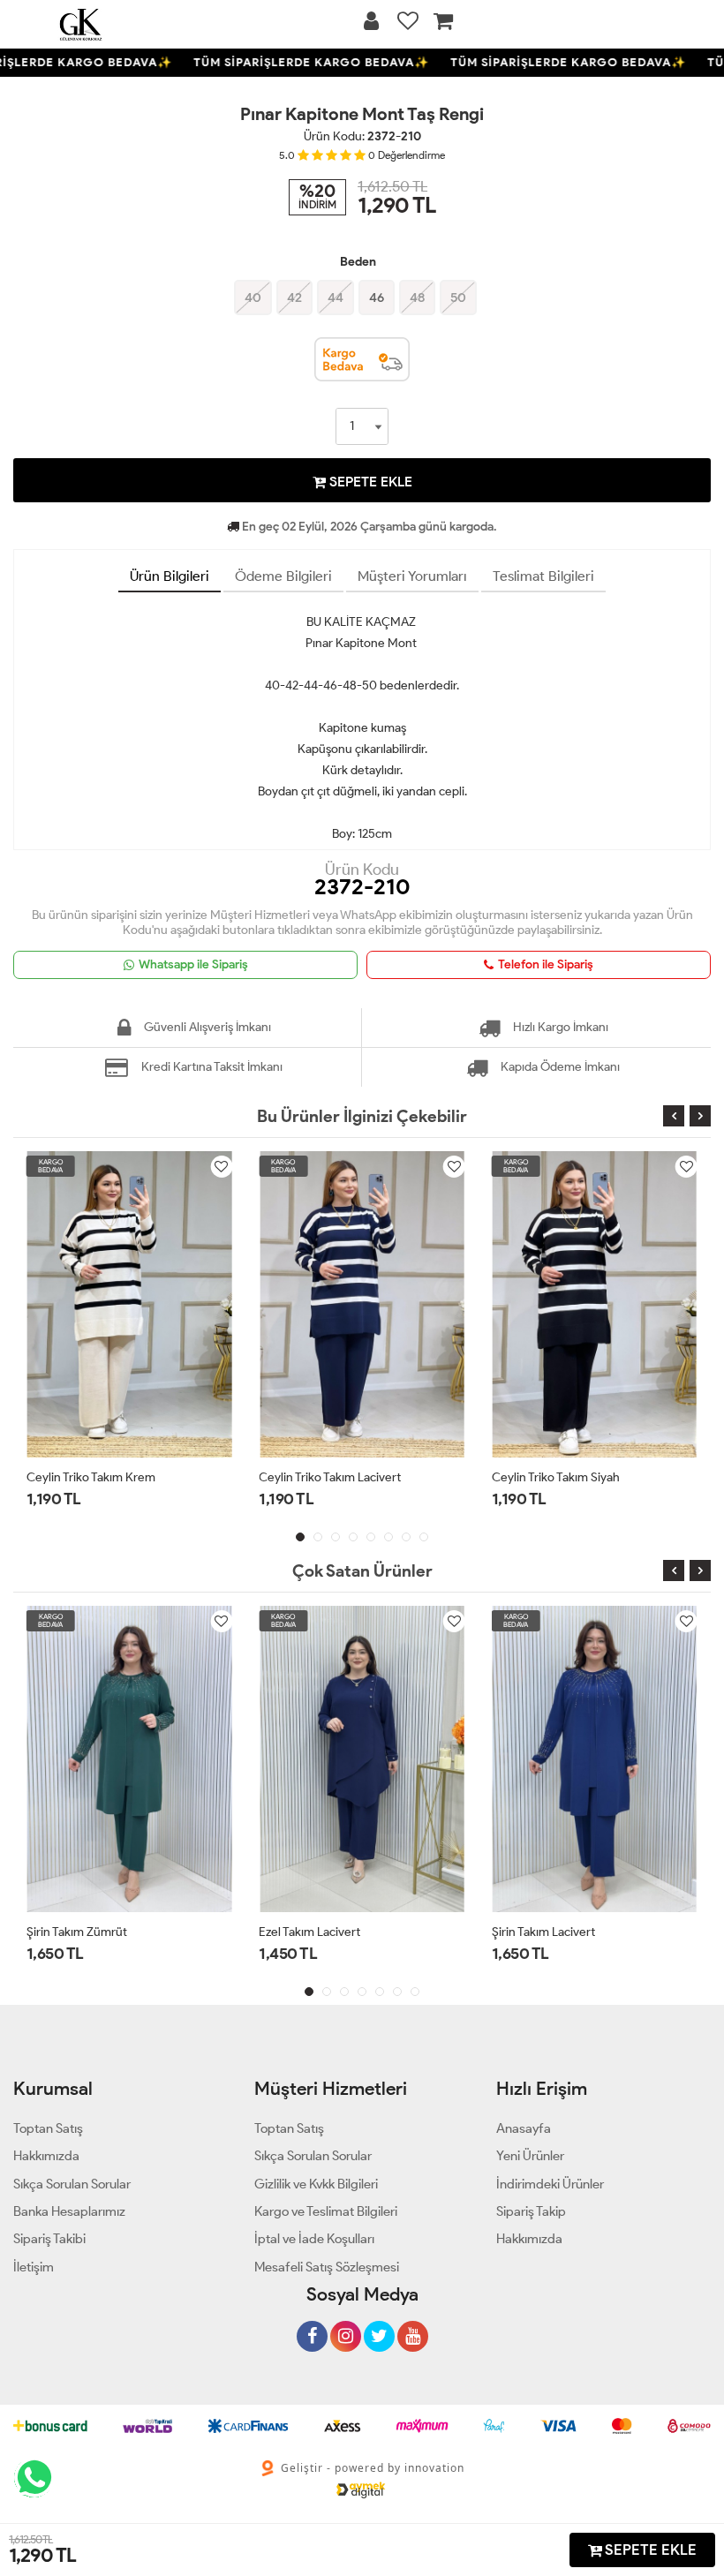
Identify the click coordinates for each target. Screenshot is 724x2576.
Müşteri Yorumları (412, 576)
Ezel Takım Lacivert (309, 1932)
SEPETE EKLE (369, 482)
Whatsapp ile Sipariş (193, 964)
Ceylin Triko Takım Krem (91, 1477)
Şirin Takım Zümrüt (77, 1932)
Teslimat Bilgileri (543, 576)
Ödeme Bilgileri (283, 576)
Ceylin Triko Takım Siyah (556, 1477)
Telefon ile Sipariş (546, 964)
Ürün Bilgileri (170, 576)
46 (377, 298)
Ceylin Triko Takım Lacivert (330, 1477)
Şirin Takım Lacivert (543, 1932)
